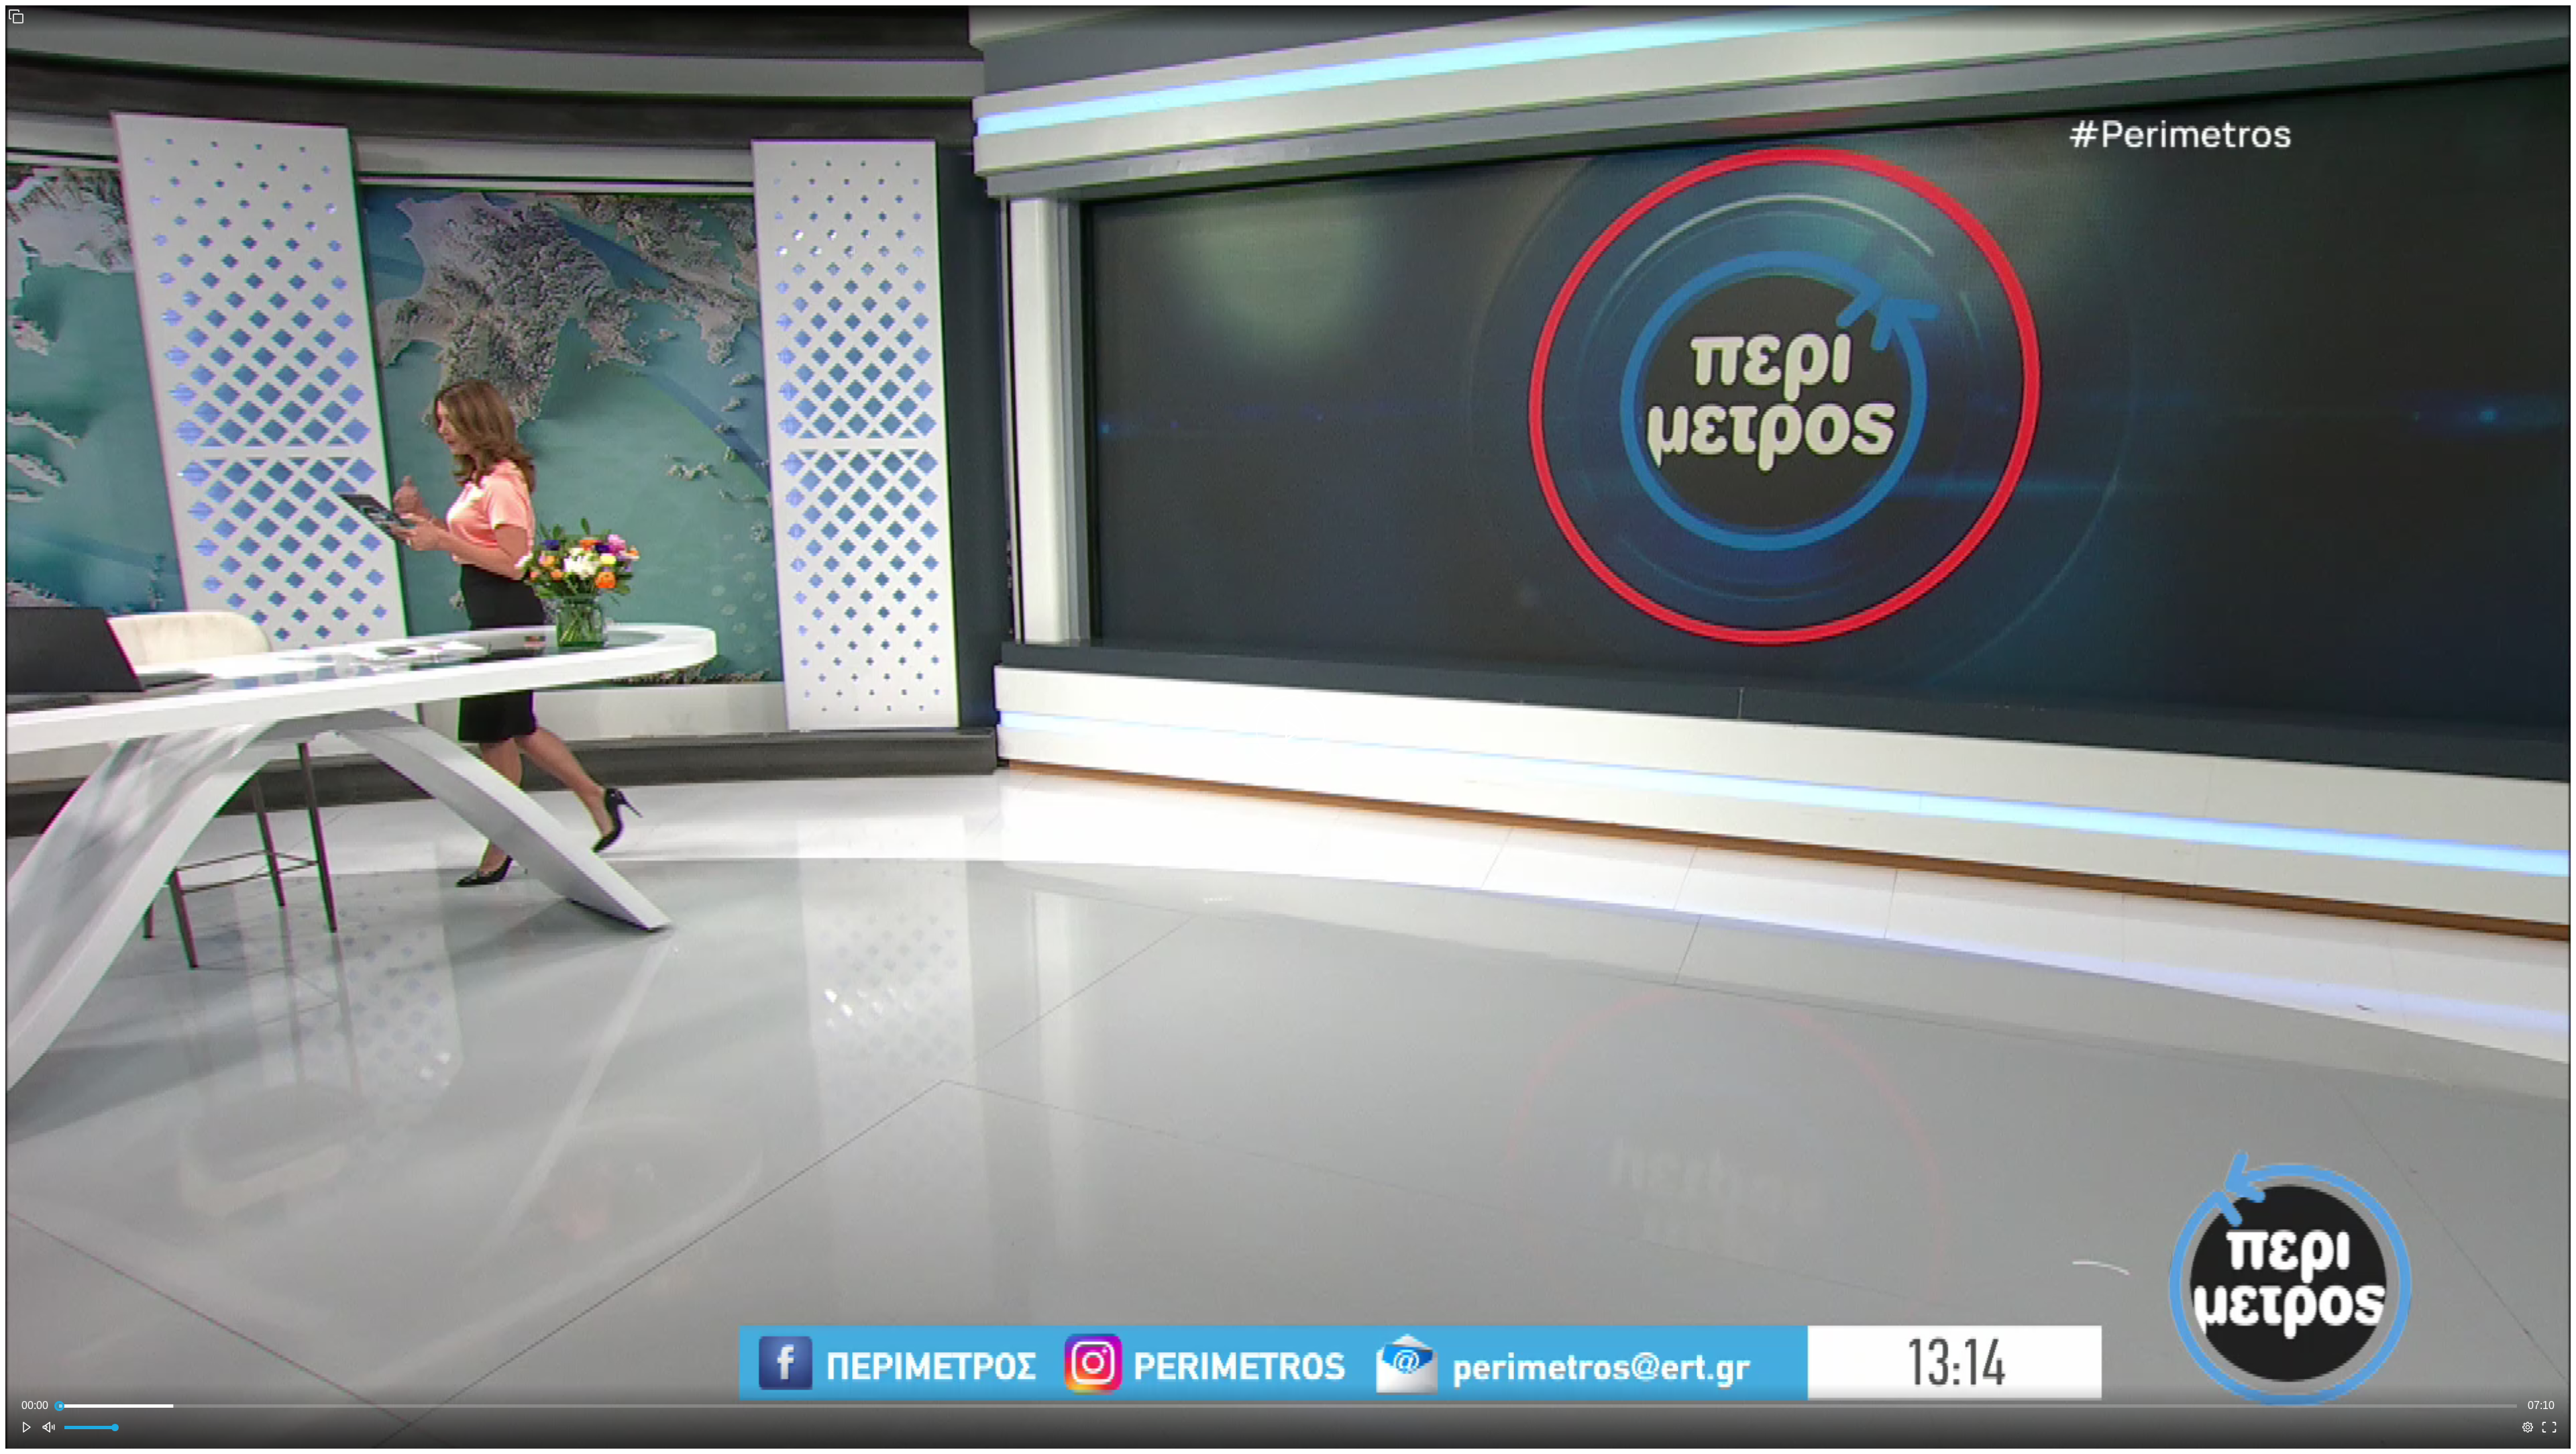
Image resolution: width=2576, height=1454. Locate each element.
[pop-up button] (2528, 1427)
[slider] (1288, 1406)
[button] (16, 16)
